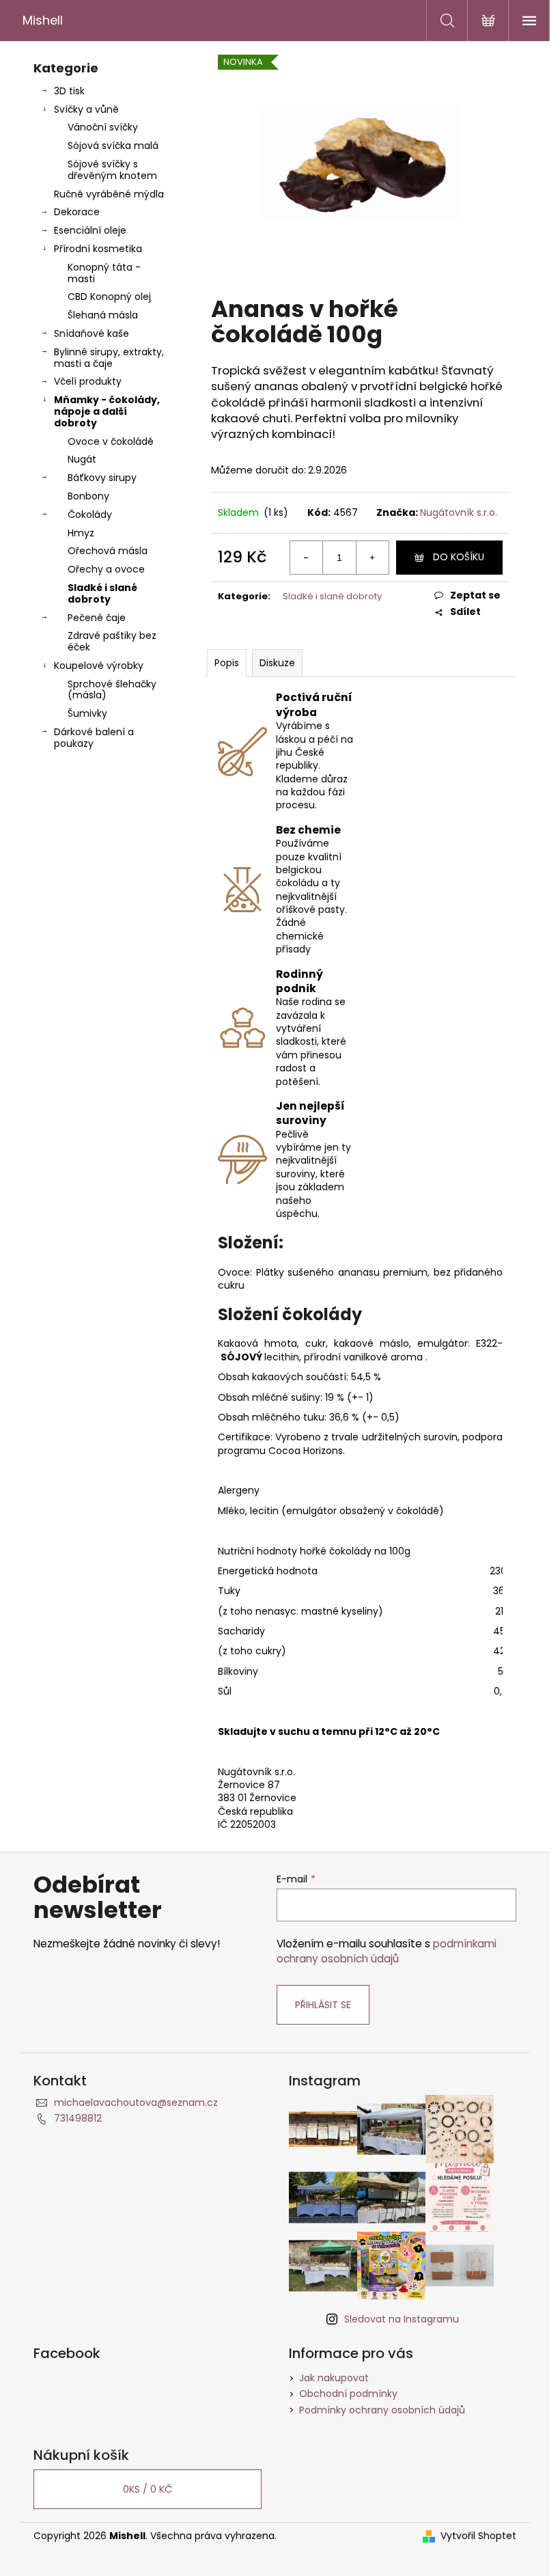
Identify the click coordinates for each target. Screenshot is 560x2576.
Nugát (82, 459)
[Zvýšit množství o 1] (372, 558)
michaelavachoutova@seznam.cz (136, 2102)
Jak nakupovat (334, 2378)
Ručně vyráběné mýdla (109, 194)
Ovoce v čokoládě (111, 441)
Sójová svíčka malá (113, 146)
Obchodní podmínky (348, 2394)
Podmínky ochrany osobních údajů (382, 2410)
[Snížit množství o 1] (307, 558)
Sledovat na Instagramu (402, 2319)
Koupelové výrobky (99, 666)
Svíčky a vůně (86, 109)
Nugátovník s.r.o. (459, 512)
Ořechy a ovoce (106, 569)
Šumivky (87, 713)
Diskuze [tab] (277, 663)
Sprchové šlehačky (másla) (112, 690)
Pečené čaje (97, 618)
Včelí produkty (88, 381)
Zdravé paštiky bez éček (112, 641)
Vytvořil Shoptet (478, 2536)
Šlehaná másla (103, 315)
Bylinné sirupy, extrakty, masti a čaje (109, 358)
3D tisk (69, 91)
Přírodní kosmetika (98, 249)
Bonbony (88, 496)
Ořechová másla (108, 551)
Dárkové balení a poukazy (94, 738)
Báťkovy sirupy (102, 478)
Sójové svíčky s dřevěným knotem (112, 170)
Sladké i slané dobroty (102, 593)
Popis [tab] (227, 663)
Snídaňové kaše (92, 333)
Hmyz (81, 533)
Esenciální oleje (90, 230)
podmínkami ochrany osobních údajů (387, 1951)
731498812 (78, 2118)
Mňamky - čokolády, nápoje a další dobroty (107, 411)
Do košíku (459, 557)
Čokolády (90, 515)
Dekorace (77, 212)
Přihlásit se (323, 2005)
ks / (148, 2489)
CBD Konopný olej (109, 297)
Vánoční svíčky (103, 127)
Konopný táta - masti (104, 273)
